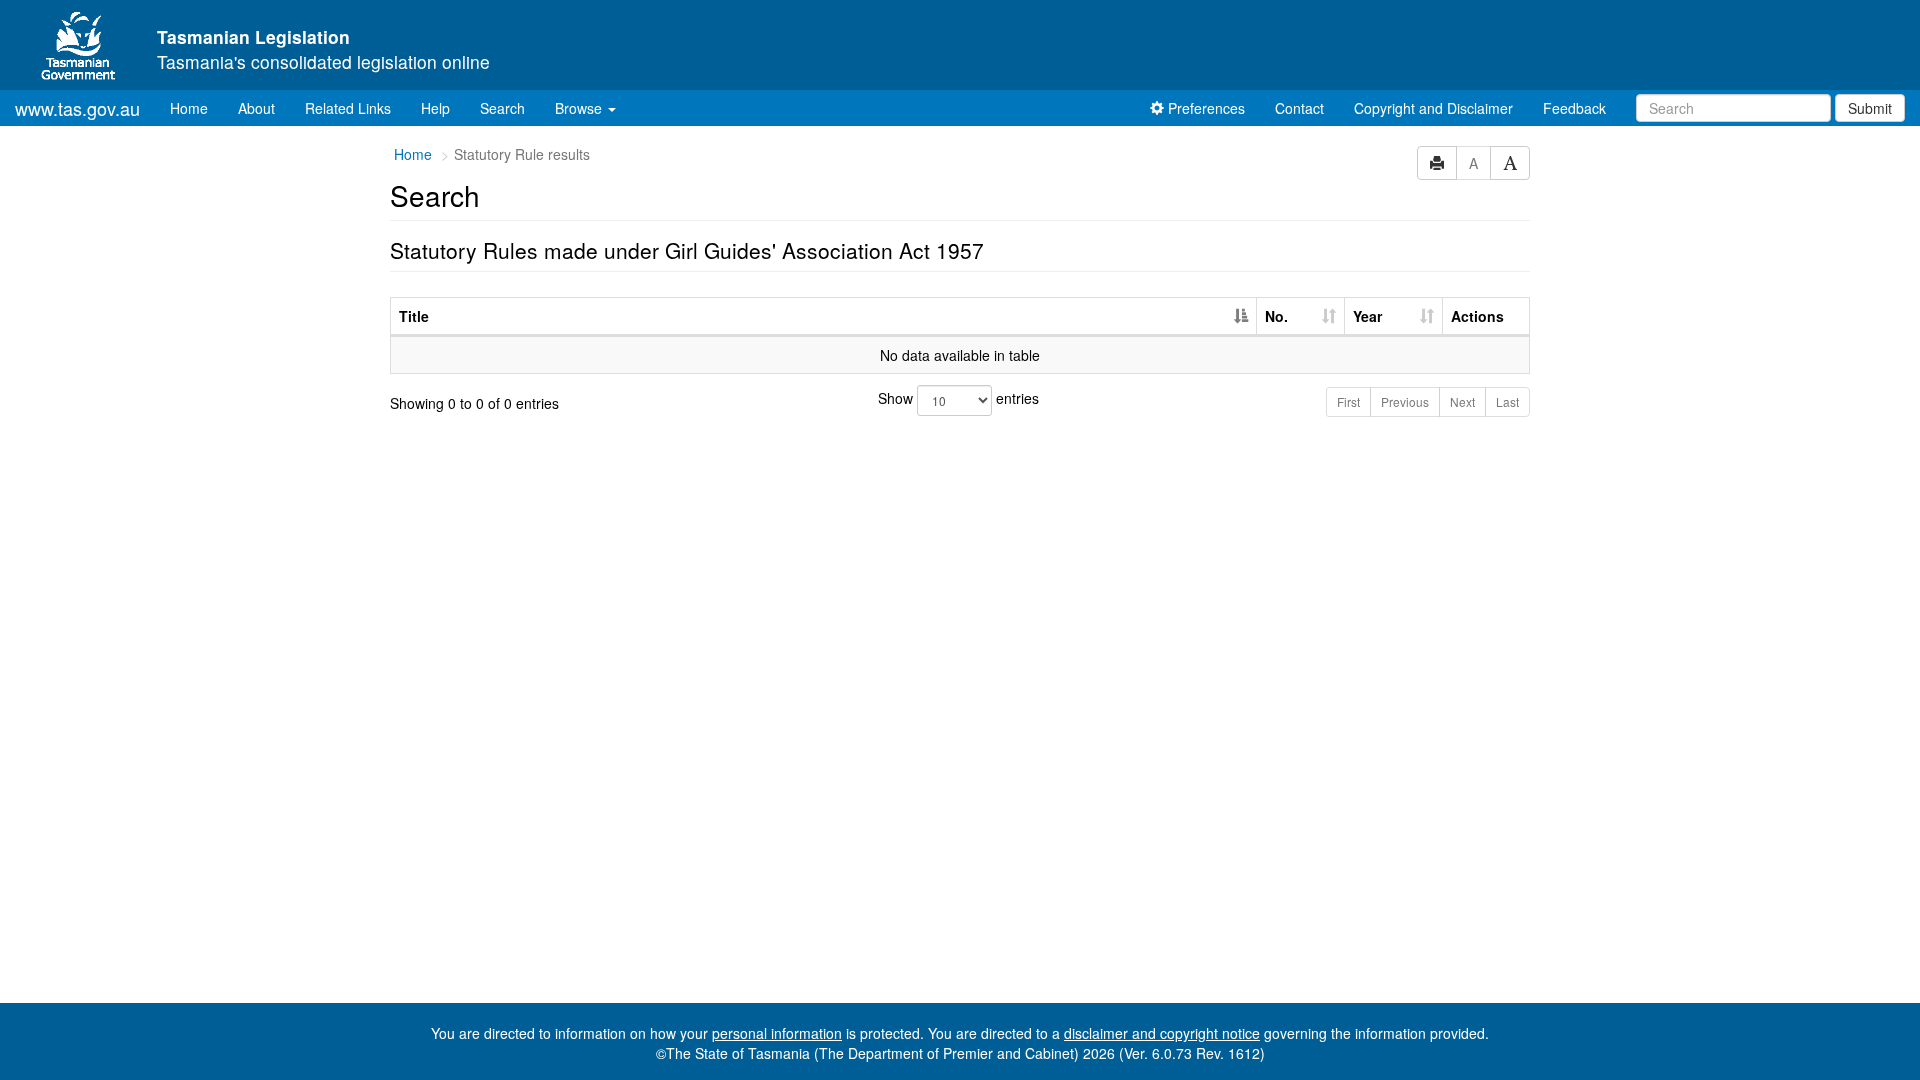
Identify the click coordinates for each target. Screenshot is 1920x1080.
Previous (1405, 401)
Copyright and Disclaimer (1433, 108)
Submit (1870, 108)
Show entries (958, 398)
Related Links (348, 108)
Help (435, 108)
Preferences (1204, 108)
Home (196, 107)
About (256, 108)
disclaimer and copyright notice (1162, 1033)
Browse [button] (580, 108)
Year (1367, 316)
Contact (1299, 108)
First (1348, 401)
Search (502, 108)
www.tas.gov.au (77, 108)
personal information (777, 1033)
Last (1507, 401)
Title (414, 316)
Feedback (1574, 108)
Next (1462, 401)
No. (1276, 316)
